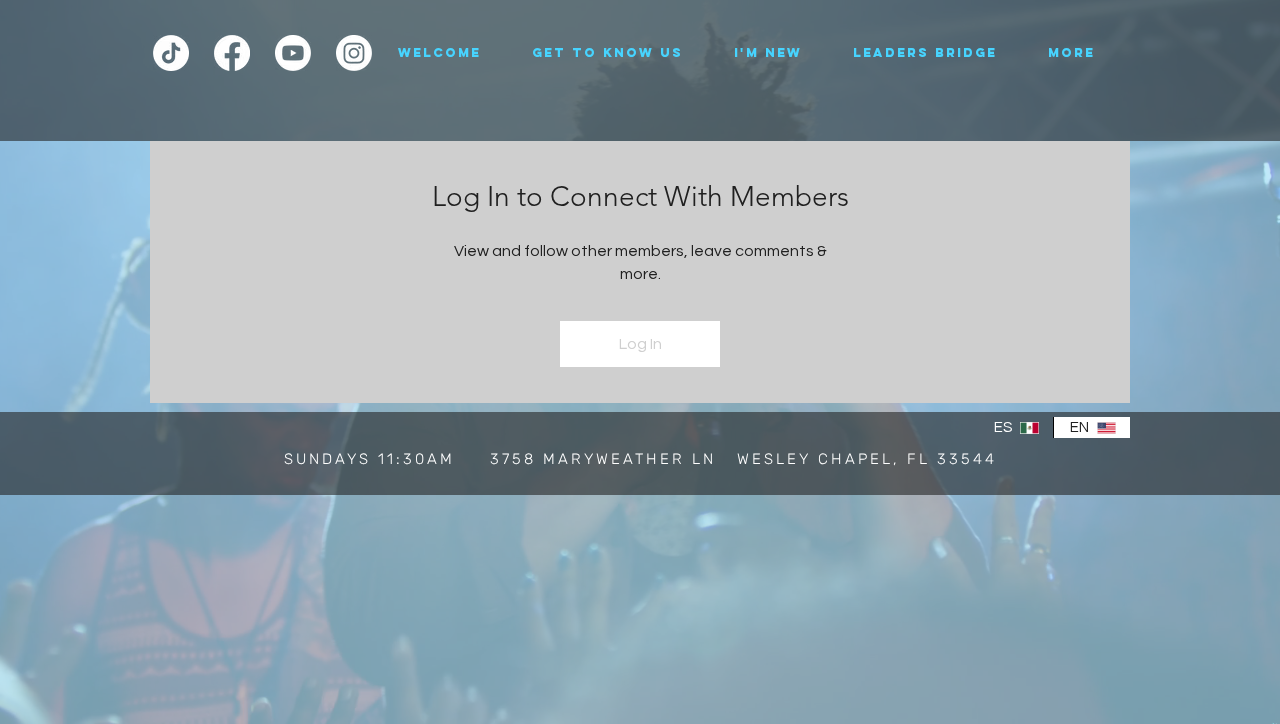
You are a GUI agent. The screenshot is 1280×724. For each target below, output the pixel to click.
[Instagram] (354, 53)
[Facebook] (232, 53)
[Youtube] (293, 53)
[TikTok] (171, 53)
